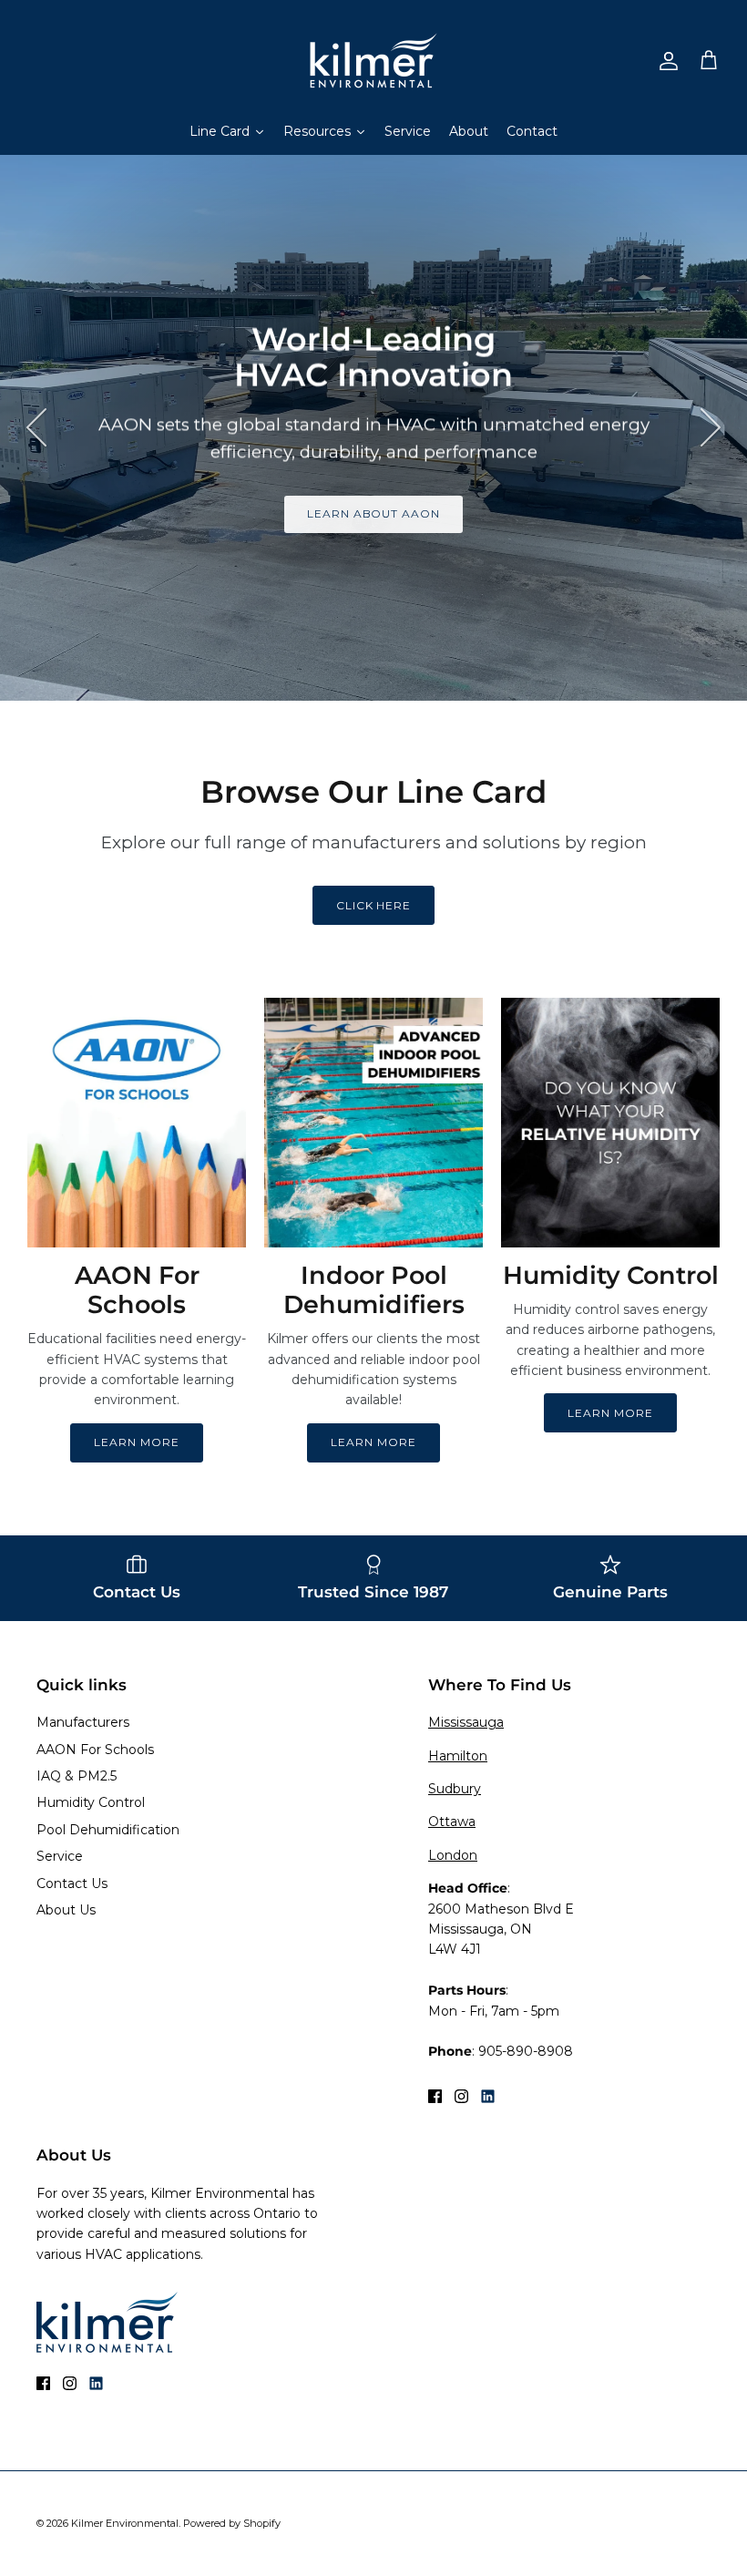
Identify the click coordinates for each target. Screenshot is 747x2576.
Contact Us (72, 1883)
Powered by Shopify (232, 2523)
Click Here (374, 905)
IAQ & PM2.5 (77, 1776)
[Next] (711, 427)
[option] (373, 427)
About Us (66, 1910)
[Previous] (36, 427)
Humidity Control (91, 1802)
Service (60, 1856)
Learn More (137, 1442)
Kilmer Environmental (125, 2523)
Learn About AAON (373, 513)
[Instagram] (461, 2096)
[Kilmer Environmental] (373, 61)
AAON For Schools (95, 1750)
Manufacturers (83, 1722)
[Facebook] (435, 2096)
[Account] (665, 61)
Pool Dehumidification (108, 1830)
